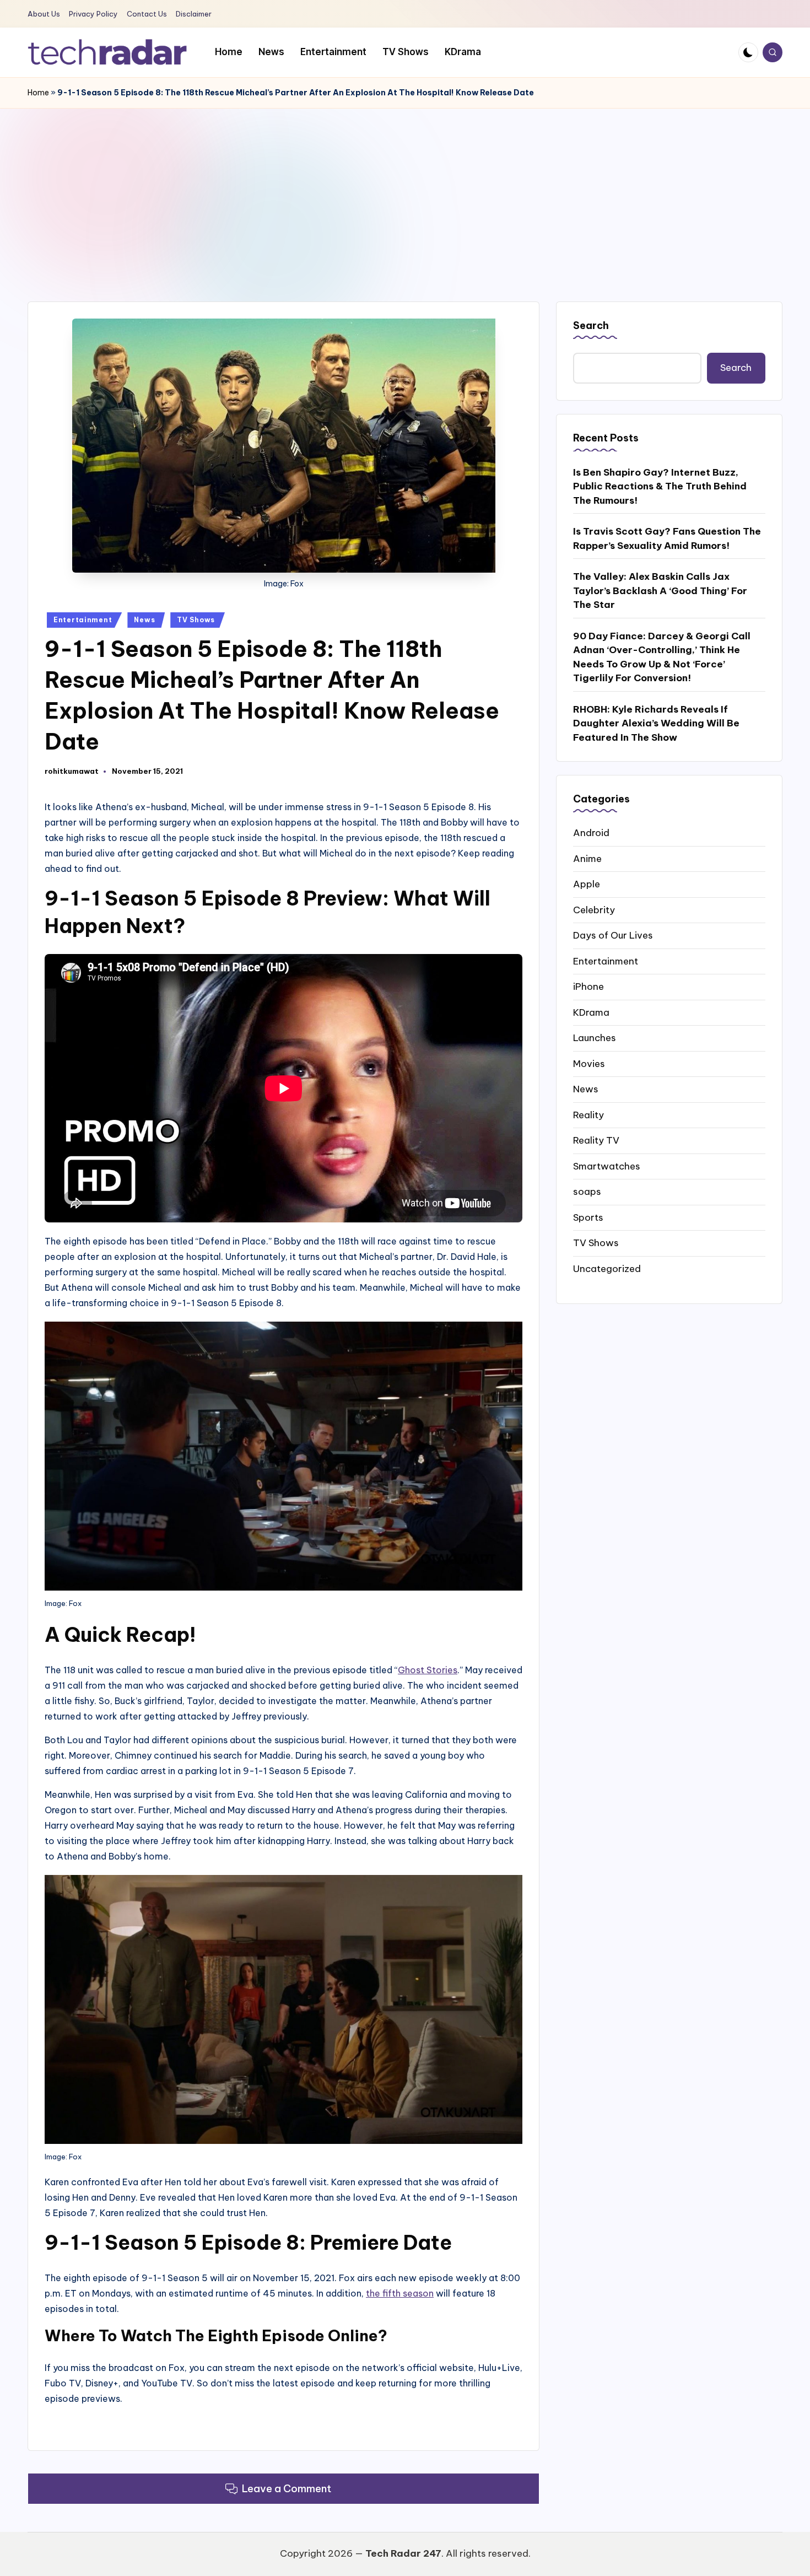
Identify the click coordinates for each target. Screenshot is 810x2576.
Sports (588, 1217)
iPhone (588, 987)
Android (591, 833)
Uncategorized (607, 1268)
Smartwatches (607, 1166)
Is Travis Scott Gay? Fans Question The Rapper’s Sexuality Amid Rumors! (667, 538)
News (144, 620)
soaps (587, 1192)
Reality (588, 1114)
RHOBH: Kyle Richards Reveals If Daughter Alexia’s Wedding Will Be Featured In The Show (656, 723)
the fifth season (400, 2293)
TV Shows (196, 620)
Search (591, 325)
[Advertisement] (405, 191)
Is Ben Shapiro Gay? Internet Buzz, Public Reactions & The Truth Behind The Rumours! (660, 486)
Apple (587, 884)
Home (38, 93)
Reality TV (596, 1140)
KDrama (591, 1012)
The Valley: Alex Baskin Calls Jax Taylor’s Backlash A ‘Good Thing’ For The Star (660, 591)
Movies (589, 1063)
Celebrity (594, 909)
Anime (587, 858)
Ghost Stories (428, 1670)
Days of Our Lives (613, 935)
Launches (595, 1038)
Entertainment (83, 620)
